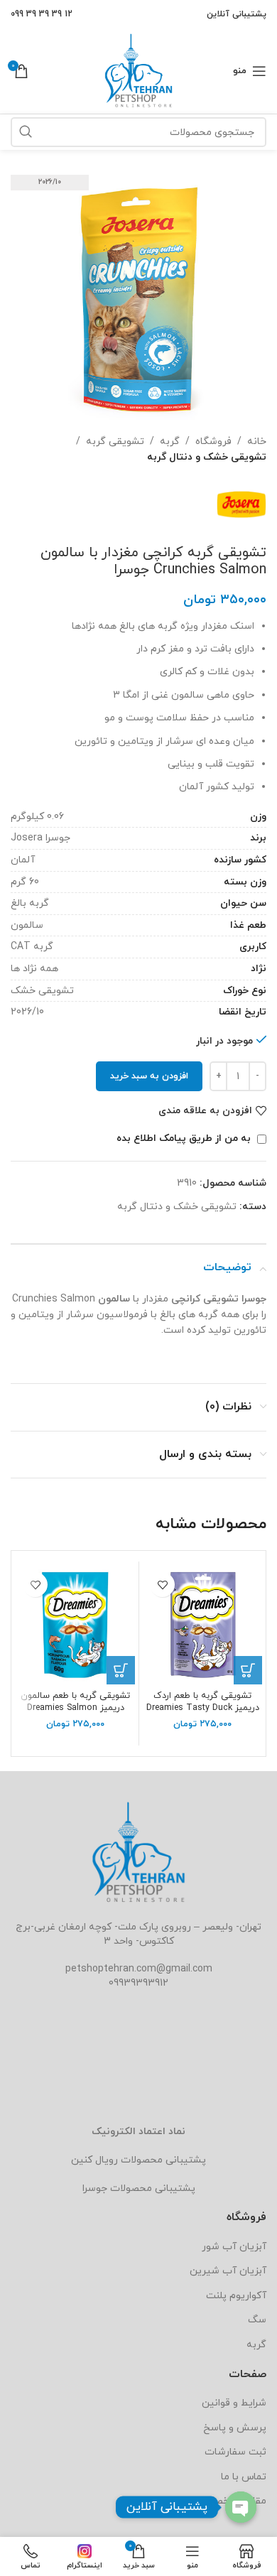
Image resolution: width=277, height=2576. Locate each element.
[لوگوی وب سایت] (138, 70)
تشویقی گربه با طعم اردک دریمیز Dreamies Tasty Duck (203, 1702)
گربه (170, 442)
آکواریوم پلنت (236, 2296)
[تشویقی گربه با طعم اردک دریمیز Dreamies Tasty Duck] (202, 1625)
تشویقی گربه (115, 442)
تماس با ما (244, 2477)
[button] (248, 1670)
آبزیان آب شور (234, 2247)
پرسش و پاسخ (235, 2428)
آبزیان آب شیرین (228, 2271)
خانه (257, 442)
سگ (257, 2320)
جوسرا (95, 2188)
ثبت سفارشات (235, 2452)
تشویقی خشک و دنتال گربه (207, 457)
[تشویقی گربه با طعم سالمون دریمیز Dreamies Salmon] (75, 1625)
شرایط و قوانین (234, 2403)
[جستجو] (26, 132)
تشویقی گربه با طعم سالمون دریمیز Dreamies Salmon (75, 1702)
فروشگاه (213, 442)
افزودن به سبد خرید (149, 1076)
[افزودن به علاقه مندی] (162, 1585)
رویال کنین (94, 2160)
